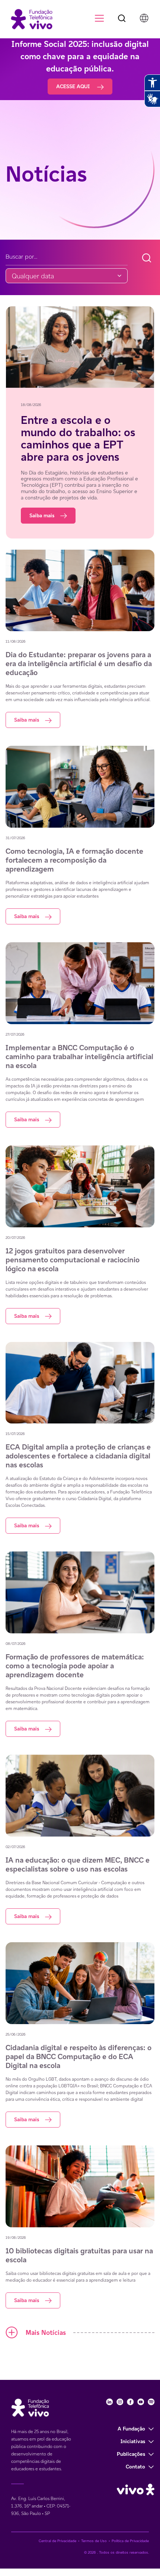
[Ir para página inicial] (28, 18)
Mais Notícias (46, 2332)
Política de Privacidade (130, 2541)
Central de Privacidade (57, 2541)
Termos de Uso (94, 2541)
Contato (135, 2467)
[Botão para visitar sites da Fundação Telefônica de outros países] (144, 18)
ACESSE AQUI (74, 86)
